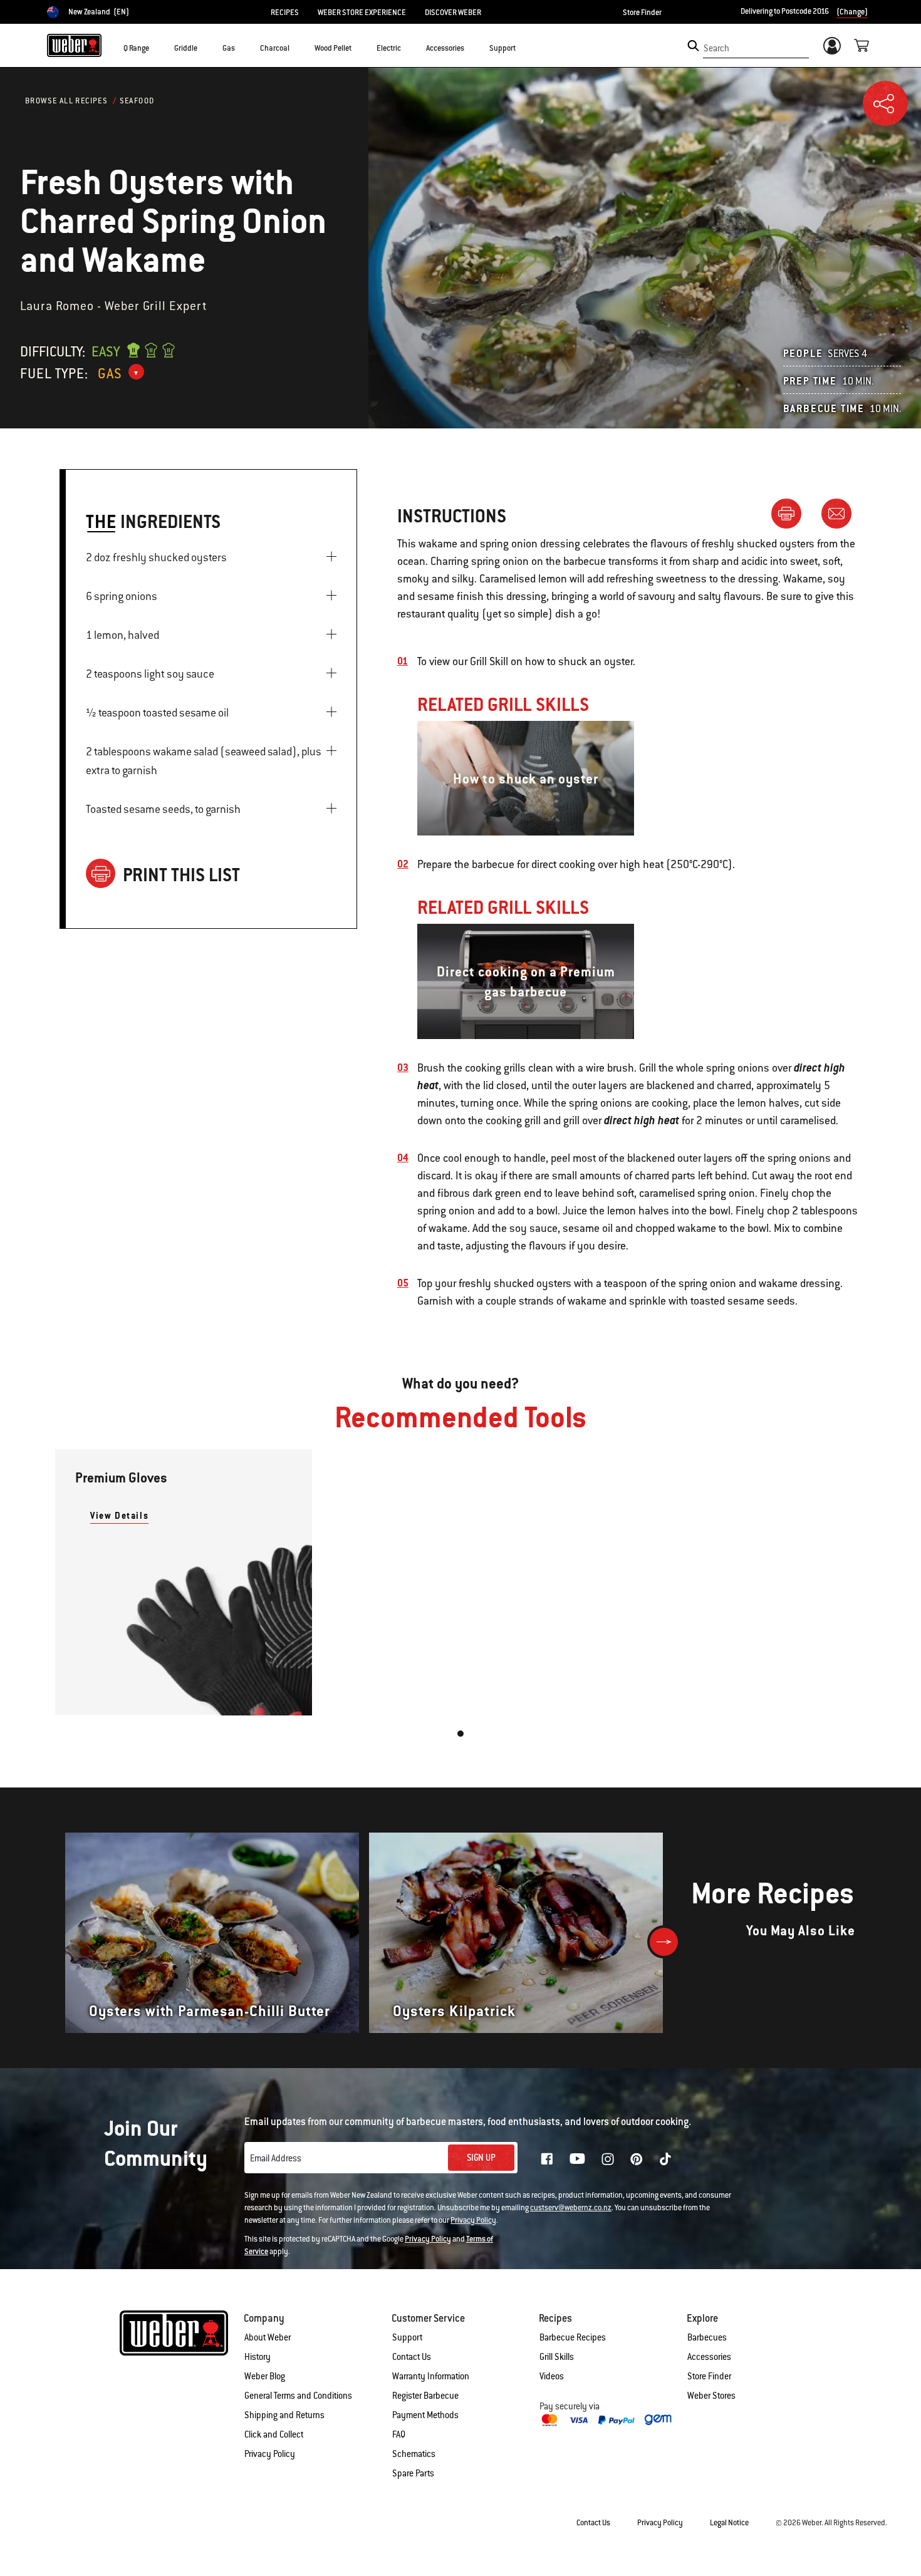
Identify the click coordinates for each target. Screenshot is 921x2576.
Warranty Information (431, 2376)
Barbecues (707, 2337)
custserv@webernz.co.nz (571, 2208)
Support (407, 2337)
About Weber (268, 2337)
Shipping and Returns (284, 2415)
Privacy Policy (473, 2220)
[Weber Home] (74, 45)
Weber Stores (711, 2396)
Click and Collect (274, 2434)
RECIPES (285, 13)
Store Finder (642, 13)
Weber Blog (265, 2376)
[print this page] (791, 513)
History (258, 2357)
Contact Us (412, 2357)
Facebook (547, 2159)
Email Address (276, 2158)
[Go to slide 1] (460, 1734)
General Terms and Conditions (298, 2396)
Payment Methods (425, 2415)
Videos (552, 2376)
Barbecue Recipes (573, 2337)
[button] (157, 48)
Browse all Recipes (66, 101)
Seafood (137, 101)
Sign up (481, 2158)
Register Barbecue (425, 2396)
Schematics (414, 2454)
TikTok (665, 2159)
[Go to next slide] (664, 1942)
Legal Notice (729, 2523)
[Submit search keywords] (693, 46)
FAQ (399, 2434)
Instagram (608, 2159)
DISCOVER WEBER (453, 13)
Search (716, 48)
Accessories (709, 2357)
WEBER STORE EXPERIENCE (362, 13)
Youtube (577, 2159)
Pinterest (637, 2159)
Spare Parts (413, 2473)
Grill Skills (557, 2357)
